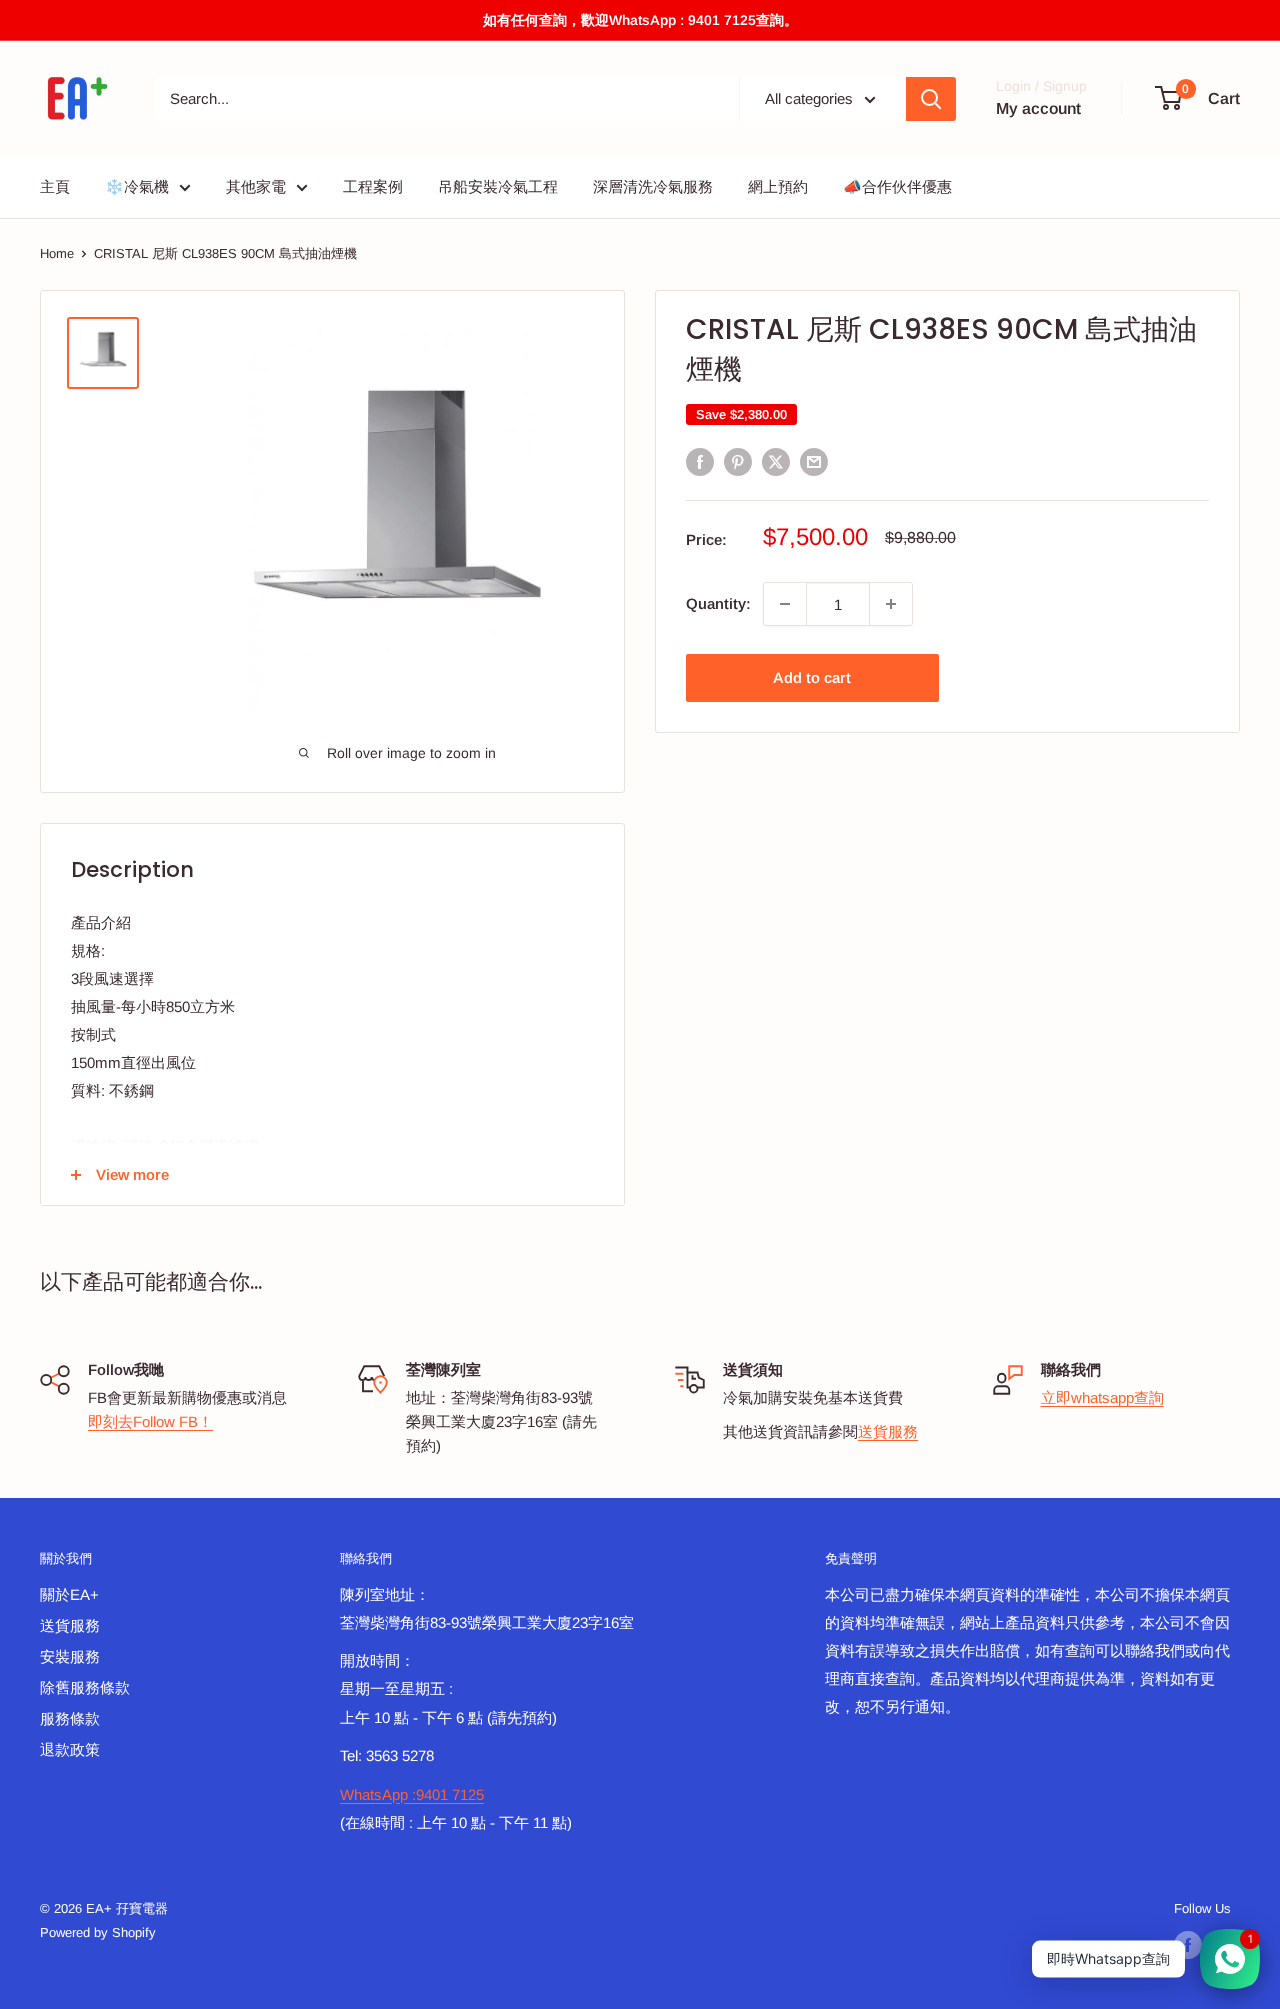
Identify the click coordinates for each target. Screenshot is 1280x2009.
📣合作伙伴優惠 (897, 186)
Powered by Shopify (98, 1932)
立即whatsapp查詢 (1102, 1397)
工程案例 (373, 186)
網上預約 (778, 186)
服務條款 (70, 1718)
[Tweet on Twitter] (776, 461)
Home (57, 253)
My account (1038, 108)
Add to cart (812, 677)
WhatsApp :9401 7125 (412, 1794)
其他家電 (256, 186)
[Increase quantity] (891, 604)
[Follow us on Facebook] (1188, 1945)
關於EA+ (69, 1594)
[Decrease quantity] (785, 604)
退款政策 (70, 1749)
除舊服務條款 (85, 1687)
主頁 (55, 186)
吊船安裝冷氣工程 (498, 186)
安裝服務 (70, 1656)
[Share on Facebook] (700, 461)
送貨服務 (888, 1431)
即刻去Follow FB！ (150, 1421)
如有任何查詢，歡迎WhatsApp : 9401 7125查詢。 (640, 20)
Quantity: (718, 603)
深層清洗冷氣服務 (653, 186)
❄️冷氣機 (137, 186)
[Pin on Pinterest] (738, 461)
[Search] (931, 99)
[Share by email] (814, 461)
